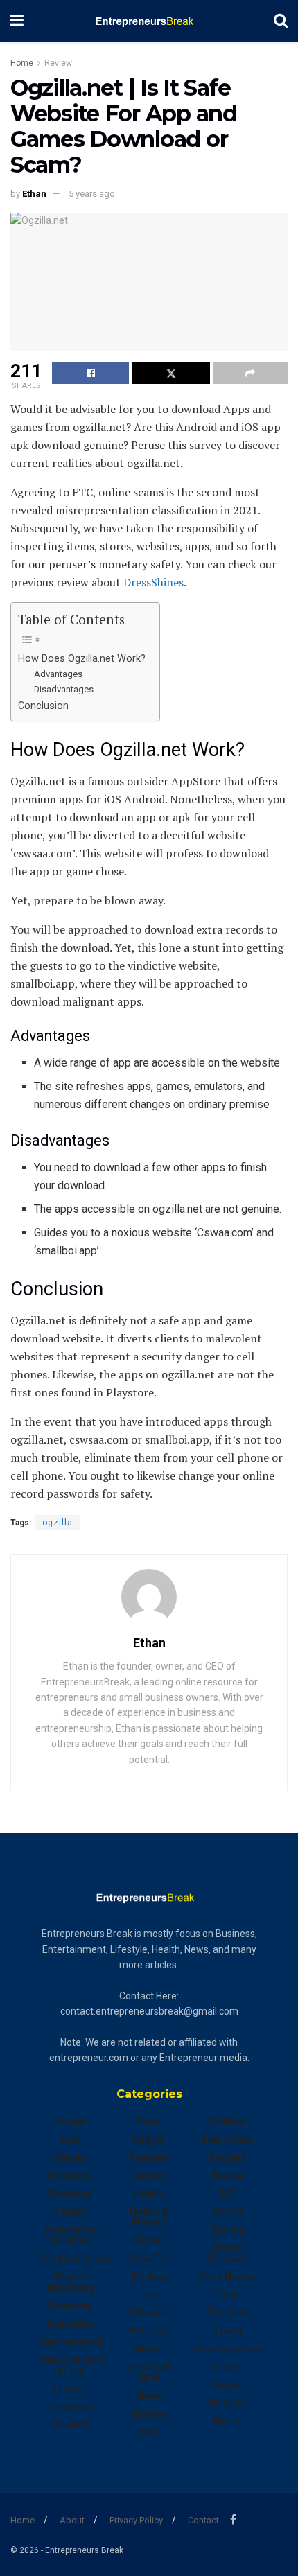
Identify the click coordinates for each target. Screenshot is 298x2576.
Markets (149, 2331)
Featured (71, 2407)
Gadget (149, 2139)
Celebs (71, 2211)
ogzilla (58, 1523)
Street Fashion (228, 2253)
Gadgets (149, 2157)
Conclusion (43, 706)
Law (149, 2295)
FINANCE (70, 2425)
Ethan (34, 194)
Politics (227, 2121)
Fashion (70, 2389)
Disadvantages (64, 689)
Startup (228, 2229)
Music (149, 2349)
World (227, 2421)
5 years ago (92, 194)
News (149, 2396)
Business (70, 2175)
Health (149, 2193)
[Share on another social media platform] (251, 373)
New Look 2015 (149, 2372)
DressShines (154, 582)
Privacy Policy (136, 2520)
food (149, 2121)
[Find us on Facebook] (233, 2520)
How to (149, 2259)
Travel (228, 2331)
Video (228, 2367)
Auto (70, 2139)
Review (58, 63)
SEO (228, 2193)
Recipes (228, 2157)
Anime (71, 2121)
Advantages (58, 674)
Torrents (228, 2313)
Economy (71, 2306)
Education (70, 2324)
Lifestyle (149, 2313)
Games (149, 2175)
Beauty (70, 2157)
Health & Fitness (149, 2217)
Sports (228, 2211)
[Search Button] (281, 21)
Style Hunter (228, 2277)
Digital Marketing (70, 2282)
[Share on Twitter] (171, 373)
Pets (149, 2432)
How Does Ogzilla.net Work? (82, 659)
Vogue (228, 2385)
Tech (228, 2295)
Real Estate (227, 2139)
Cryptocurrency (74, 2259)
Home (22, 63)
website (228, 2403)
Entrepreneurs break (71, 2365)
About (72, 2520)
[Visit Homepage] (149, 21)
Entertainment (71, 2342)
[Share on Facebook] (90, 373)
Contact (203, 2520)
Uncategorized (230, 2349)
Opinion (149, 2414)
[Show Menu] (17, 21)
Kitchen (149, 2277)
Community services (70, 2235)
